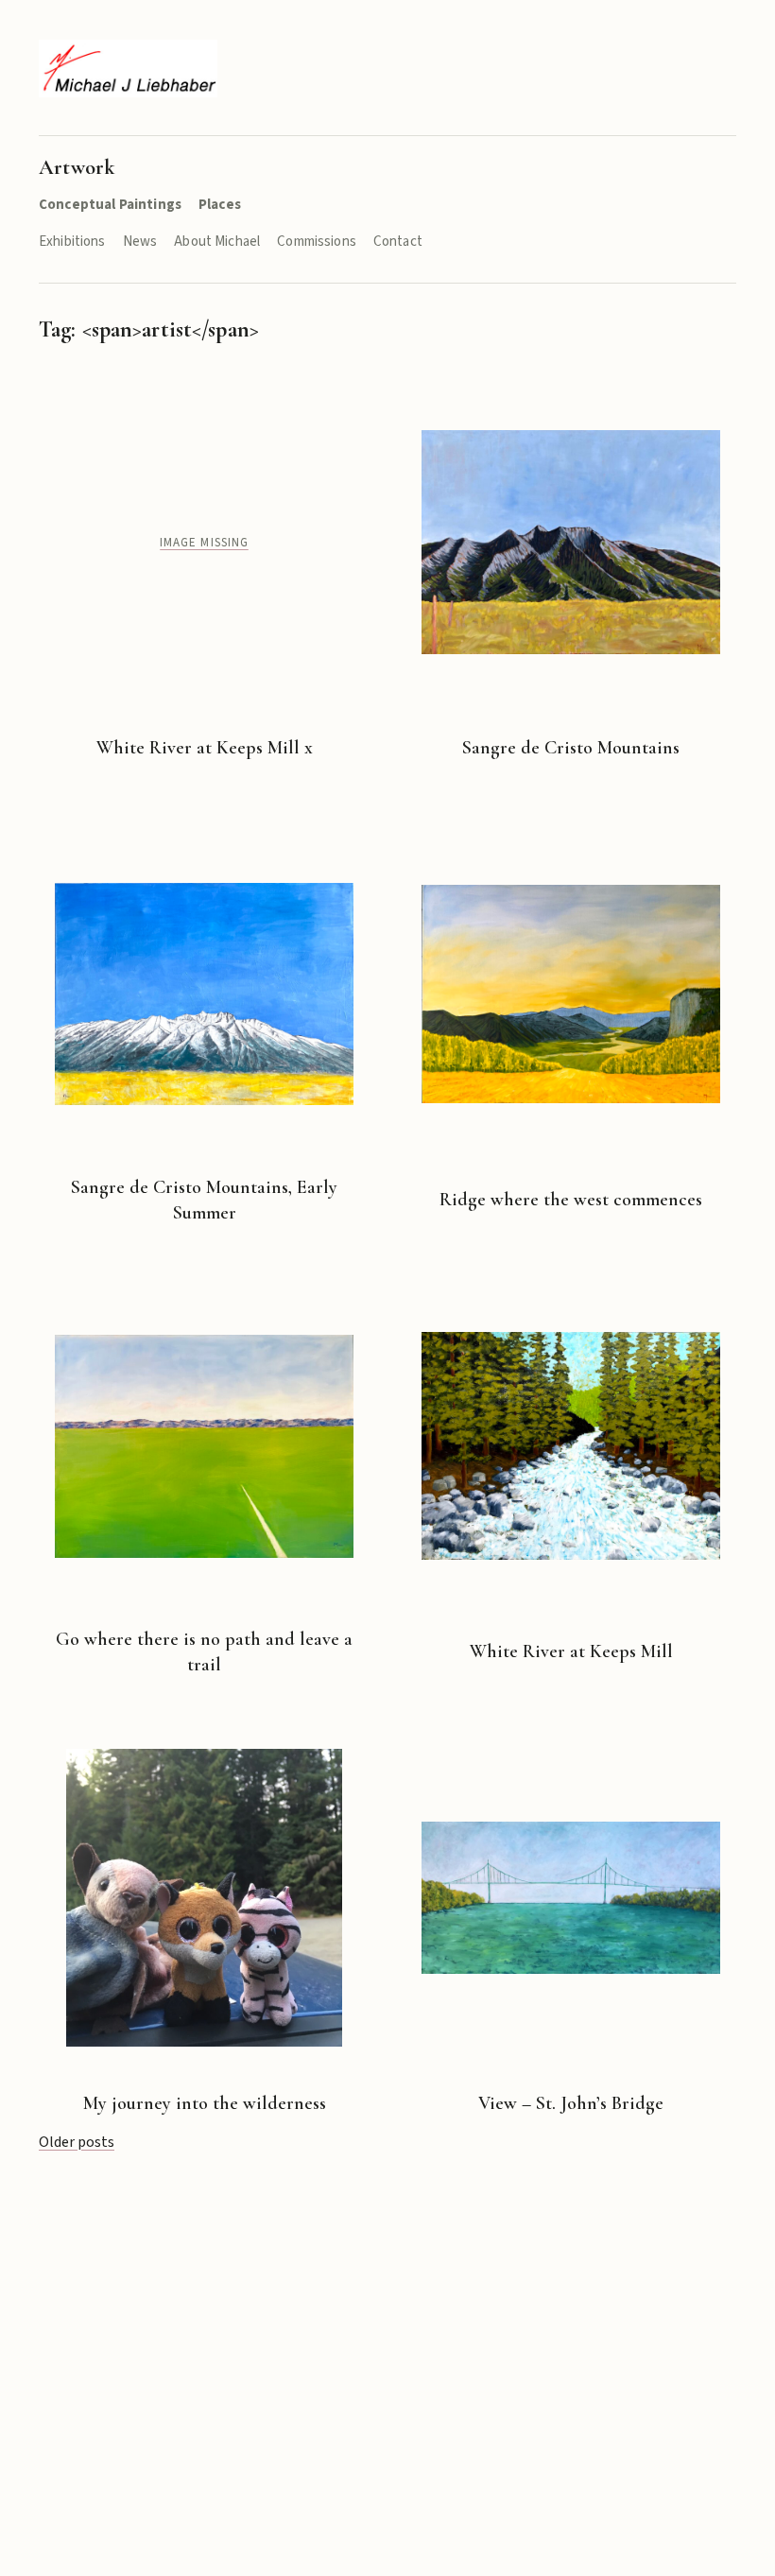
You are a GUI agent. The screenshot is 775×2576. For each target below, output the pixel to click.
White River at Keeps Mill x (205, 748)
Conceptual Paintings (110, 205)
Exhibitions (72, 242)
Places (220, 205)
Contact (398, 242)
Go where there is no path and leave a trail (204, 1652)
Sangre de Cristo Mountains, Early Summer (204, 1200)
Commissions (317, 242)
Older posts (77, 2142)
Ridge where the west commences (571, 1200)
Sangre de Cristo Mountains (571, 748)
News (140, 242)
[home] (128, 69)
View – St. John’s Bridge (571, 2103)
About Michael (217, 242)
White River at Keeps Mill (571, 1651)
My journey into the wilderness (205, 2103)
